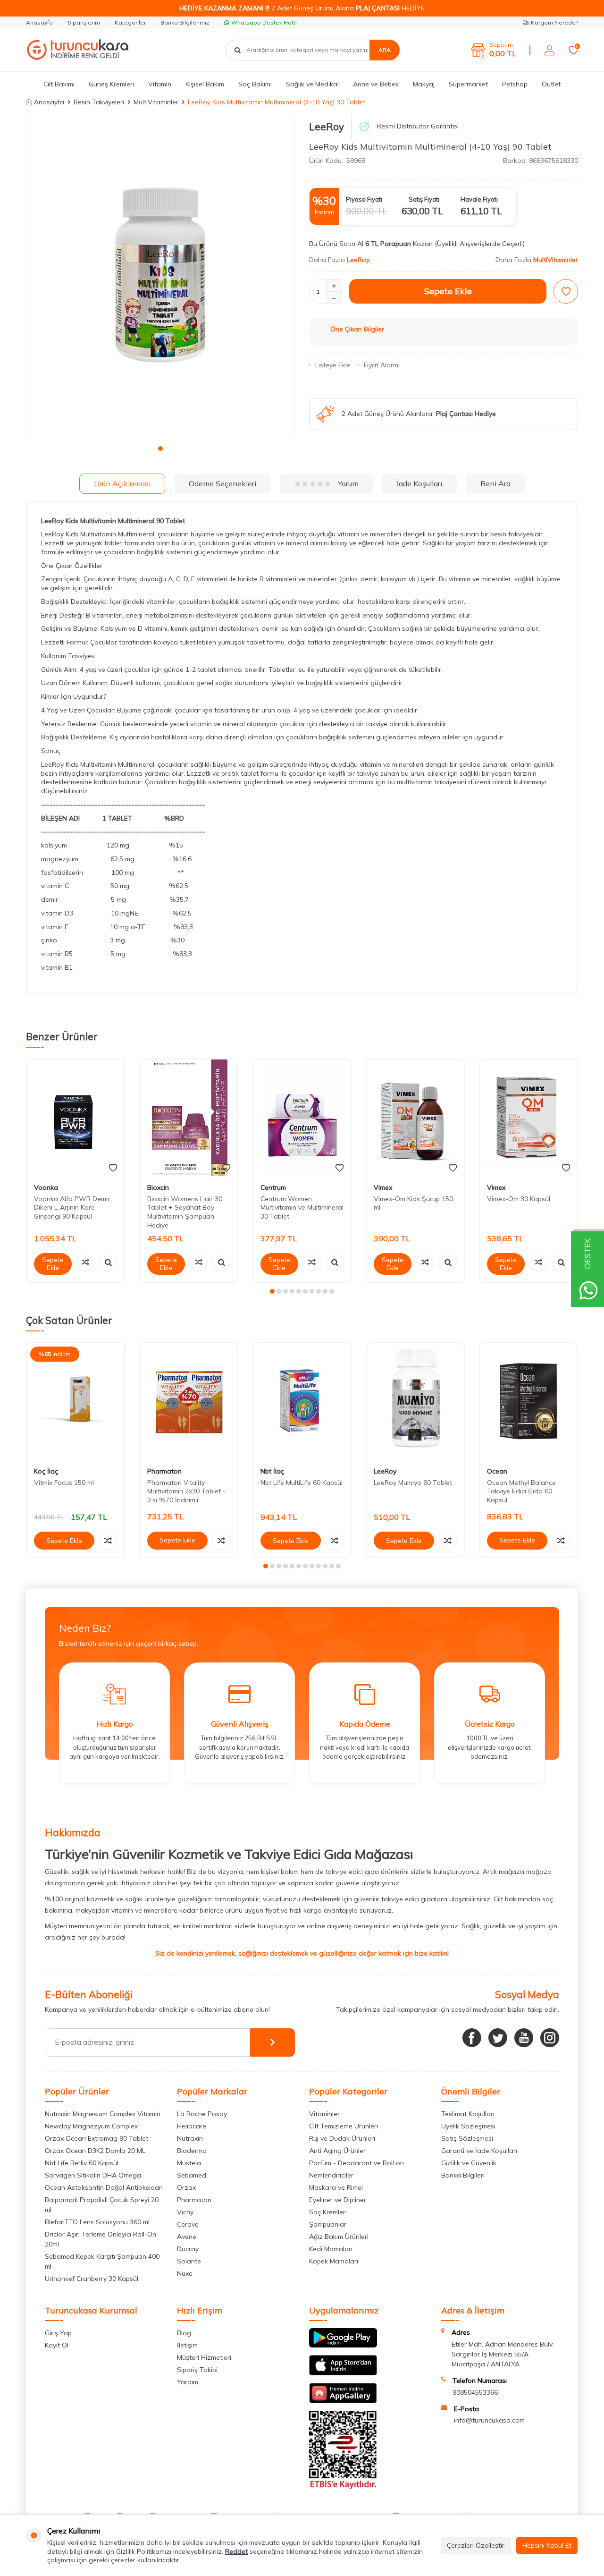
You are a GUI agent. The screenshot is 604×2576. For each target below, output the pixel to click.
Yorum (348, 483)
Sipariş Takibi (197, 2370)
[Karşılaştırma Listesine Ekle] (85, 1262)
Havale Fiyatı (479, 199)
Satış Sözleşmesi (467, 2138)
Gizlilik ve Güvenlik (469, 2163)
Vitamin (160, 84)
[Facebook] (472, 2038)
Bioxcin (158, 1187)
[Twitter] (498, 2038)
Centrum (273, 1187)
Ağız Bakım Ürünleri (339, 2237)
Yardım (188, 2382)
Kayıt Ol (57, 2345)
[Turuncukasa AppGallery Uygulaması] (343, 2401)
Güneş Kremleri (111, 84)
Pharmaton (164, 1471)
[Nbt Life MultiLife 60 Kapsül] (302, 1402)
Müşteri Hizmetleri (204, 2357)
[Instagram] (550, 2038)
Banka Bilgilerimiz (185, 22)
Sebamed (192, 2175)
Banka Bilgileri (463, 2175)
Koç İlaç (46, 1471)
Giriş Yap (58, 2333)
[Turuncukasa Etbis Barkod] (343, 2487)
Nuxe (185, 2273)
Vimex (383, 1187)
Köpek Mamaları (334, 2261)
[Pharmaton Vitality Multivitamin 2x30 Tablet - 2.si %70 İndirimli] (189, 1402)
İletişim (187, 2345)
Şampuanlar (328, 2224)
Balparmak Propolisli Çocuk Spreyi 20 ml (102, 2205)
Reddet (236, 2551)
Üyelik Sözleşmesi (468, 2126)
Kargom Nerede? (554, 22)
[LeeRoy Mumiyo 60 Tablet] (415, 1402)
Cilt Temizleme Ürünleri (344, 2126)
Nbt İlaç (272, 1471)
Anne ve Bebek (376, 84)
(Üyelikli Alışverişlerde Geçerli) (481, 244)
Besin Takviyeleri (99, 102)
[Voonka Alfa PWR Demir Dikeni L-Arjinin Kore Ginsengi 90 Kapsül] (75, 1118)
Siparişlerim (84, 22)
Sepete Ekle (448, 291)
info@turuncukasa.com (489, 2420)
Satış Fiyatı (424, 199)
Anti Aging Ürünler (337, 2151)
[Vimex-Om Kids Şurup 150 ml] (415, 1118)
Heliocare (192, 2126)
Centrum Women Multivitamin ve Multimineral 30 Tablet (302, 1208)
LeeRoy (327, 127)
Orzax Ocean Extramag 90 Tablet (96, 2138)
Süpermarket (468, 84)
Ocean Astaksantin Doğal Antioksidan (104, 2187)
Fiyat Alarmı (382, 365)
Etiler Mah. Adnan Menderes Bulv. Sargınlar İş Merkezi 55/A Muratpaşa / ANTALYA (503, 2354)
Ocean (497, 1471)
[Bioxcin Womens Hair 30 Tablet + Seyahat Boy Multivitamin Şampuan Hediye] (189, 1118)
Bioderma (192, 2151)
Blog (184, 2333)
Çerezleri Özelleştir (476, 2545)
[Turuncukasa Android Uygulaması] (343, 2345)
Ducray (188, 2249)
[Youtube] (524, 2038)
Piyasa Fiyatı (364, 199)
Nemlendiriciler (331, 2175)
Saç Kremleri (328, 2212)
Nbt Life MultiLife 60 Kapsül (302, 1483)
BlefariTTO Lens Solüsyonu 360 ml (97, 2222)
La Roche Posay (202, 2114)
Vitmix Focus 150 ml (64, 1483)
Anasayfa (39, 22)
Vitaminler (324, 2114)
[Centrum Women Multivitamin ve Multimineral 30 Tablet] (302, 1118)
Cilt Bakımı (59, 84)
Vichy (185, 2212)
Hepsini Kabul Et (547, 2545)
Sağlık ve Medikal (312, 84)
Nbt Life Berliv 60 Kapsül (82, 2163)
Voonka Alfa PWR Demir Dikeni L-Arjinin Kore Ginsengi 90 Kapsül (72, 1208)
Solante (189, 2261)
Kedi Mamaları (331, 2249)
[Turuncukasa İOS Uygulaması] (343, 2373)
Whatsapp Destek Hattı (264, 22)
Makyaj (424, 84)
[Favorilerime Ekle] (113, 1168)
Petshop (515, 84)
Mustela (189, 2163)
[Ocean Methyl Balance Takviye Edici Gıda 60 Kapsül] (528, 1402)
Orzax (186, 2187)
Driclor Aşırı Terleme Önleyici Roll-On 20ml (101, 2239)
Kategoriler (130, 22)
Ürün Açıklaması (122, 483)
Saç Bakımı (255, 84)
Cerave (188, 2224)
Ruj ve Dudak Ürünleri (342, 2138)
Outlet (551, 84)
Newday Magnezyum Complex (91, 2126)
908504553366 (475, 2392)
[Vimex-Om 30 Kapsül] (528, 1118)
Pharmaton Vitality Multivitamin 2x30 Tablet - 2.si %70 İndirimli (186, 1491)
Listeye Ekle (333, 365)
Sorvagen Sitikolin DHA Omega (93, 2175)
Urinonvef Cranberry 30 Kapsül (92, 2279)
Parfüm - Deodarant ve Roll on (357, 2163)
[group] (160, 275)
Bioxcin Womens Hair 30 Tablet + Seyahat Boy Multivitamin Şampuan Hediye (185, 1212)
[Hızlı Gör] (108, 1262)
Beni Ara (495, 483)
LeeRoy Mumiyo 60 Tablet (413, 1483)
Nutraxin (190, 2138)
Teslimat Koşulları (468, 2114)
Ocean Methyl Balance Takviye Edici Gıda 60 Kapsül (521, 1491)
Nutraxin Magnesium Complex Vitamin (103, 2114)
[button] (160, 449)
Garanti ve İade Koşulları (479, 2151)
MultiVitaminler (156, 102)
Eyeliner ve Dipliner (338, 2200)
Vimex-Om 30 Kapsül (519, 1199)
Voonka (46, 1187)
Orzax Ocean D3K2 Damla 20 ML (95, 2151)
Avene (187, 2237)
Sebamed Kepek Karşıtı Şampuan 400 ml (102, 2261)
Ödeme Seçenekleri (222, 483)
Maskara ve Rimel (336, 2187)
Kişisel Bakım (205, 84)
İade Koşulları (419, 483)
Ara (385, 50)
